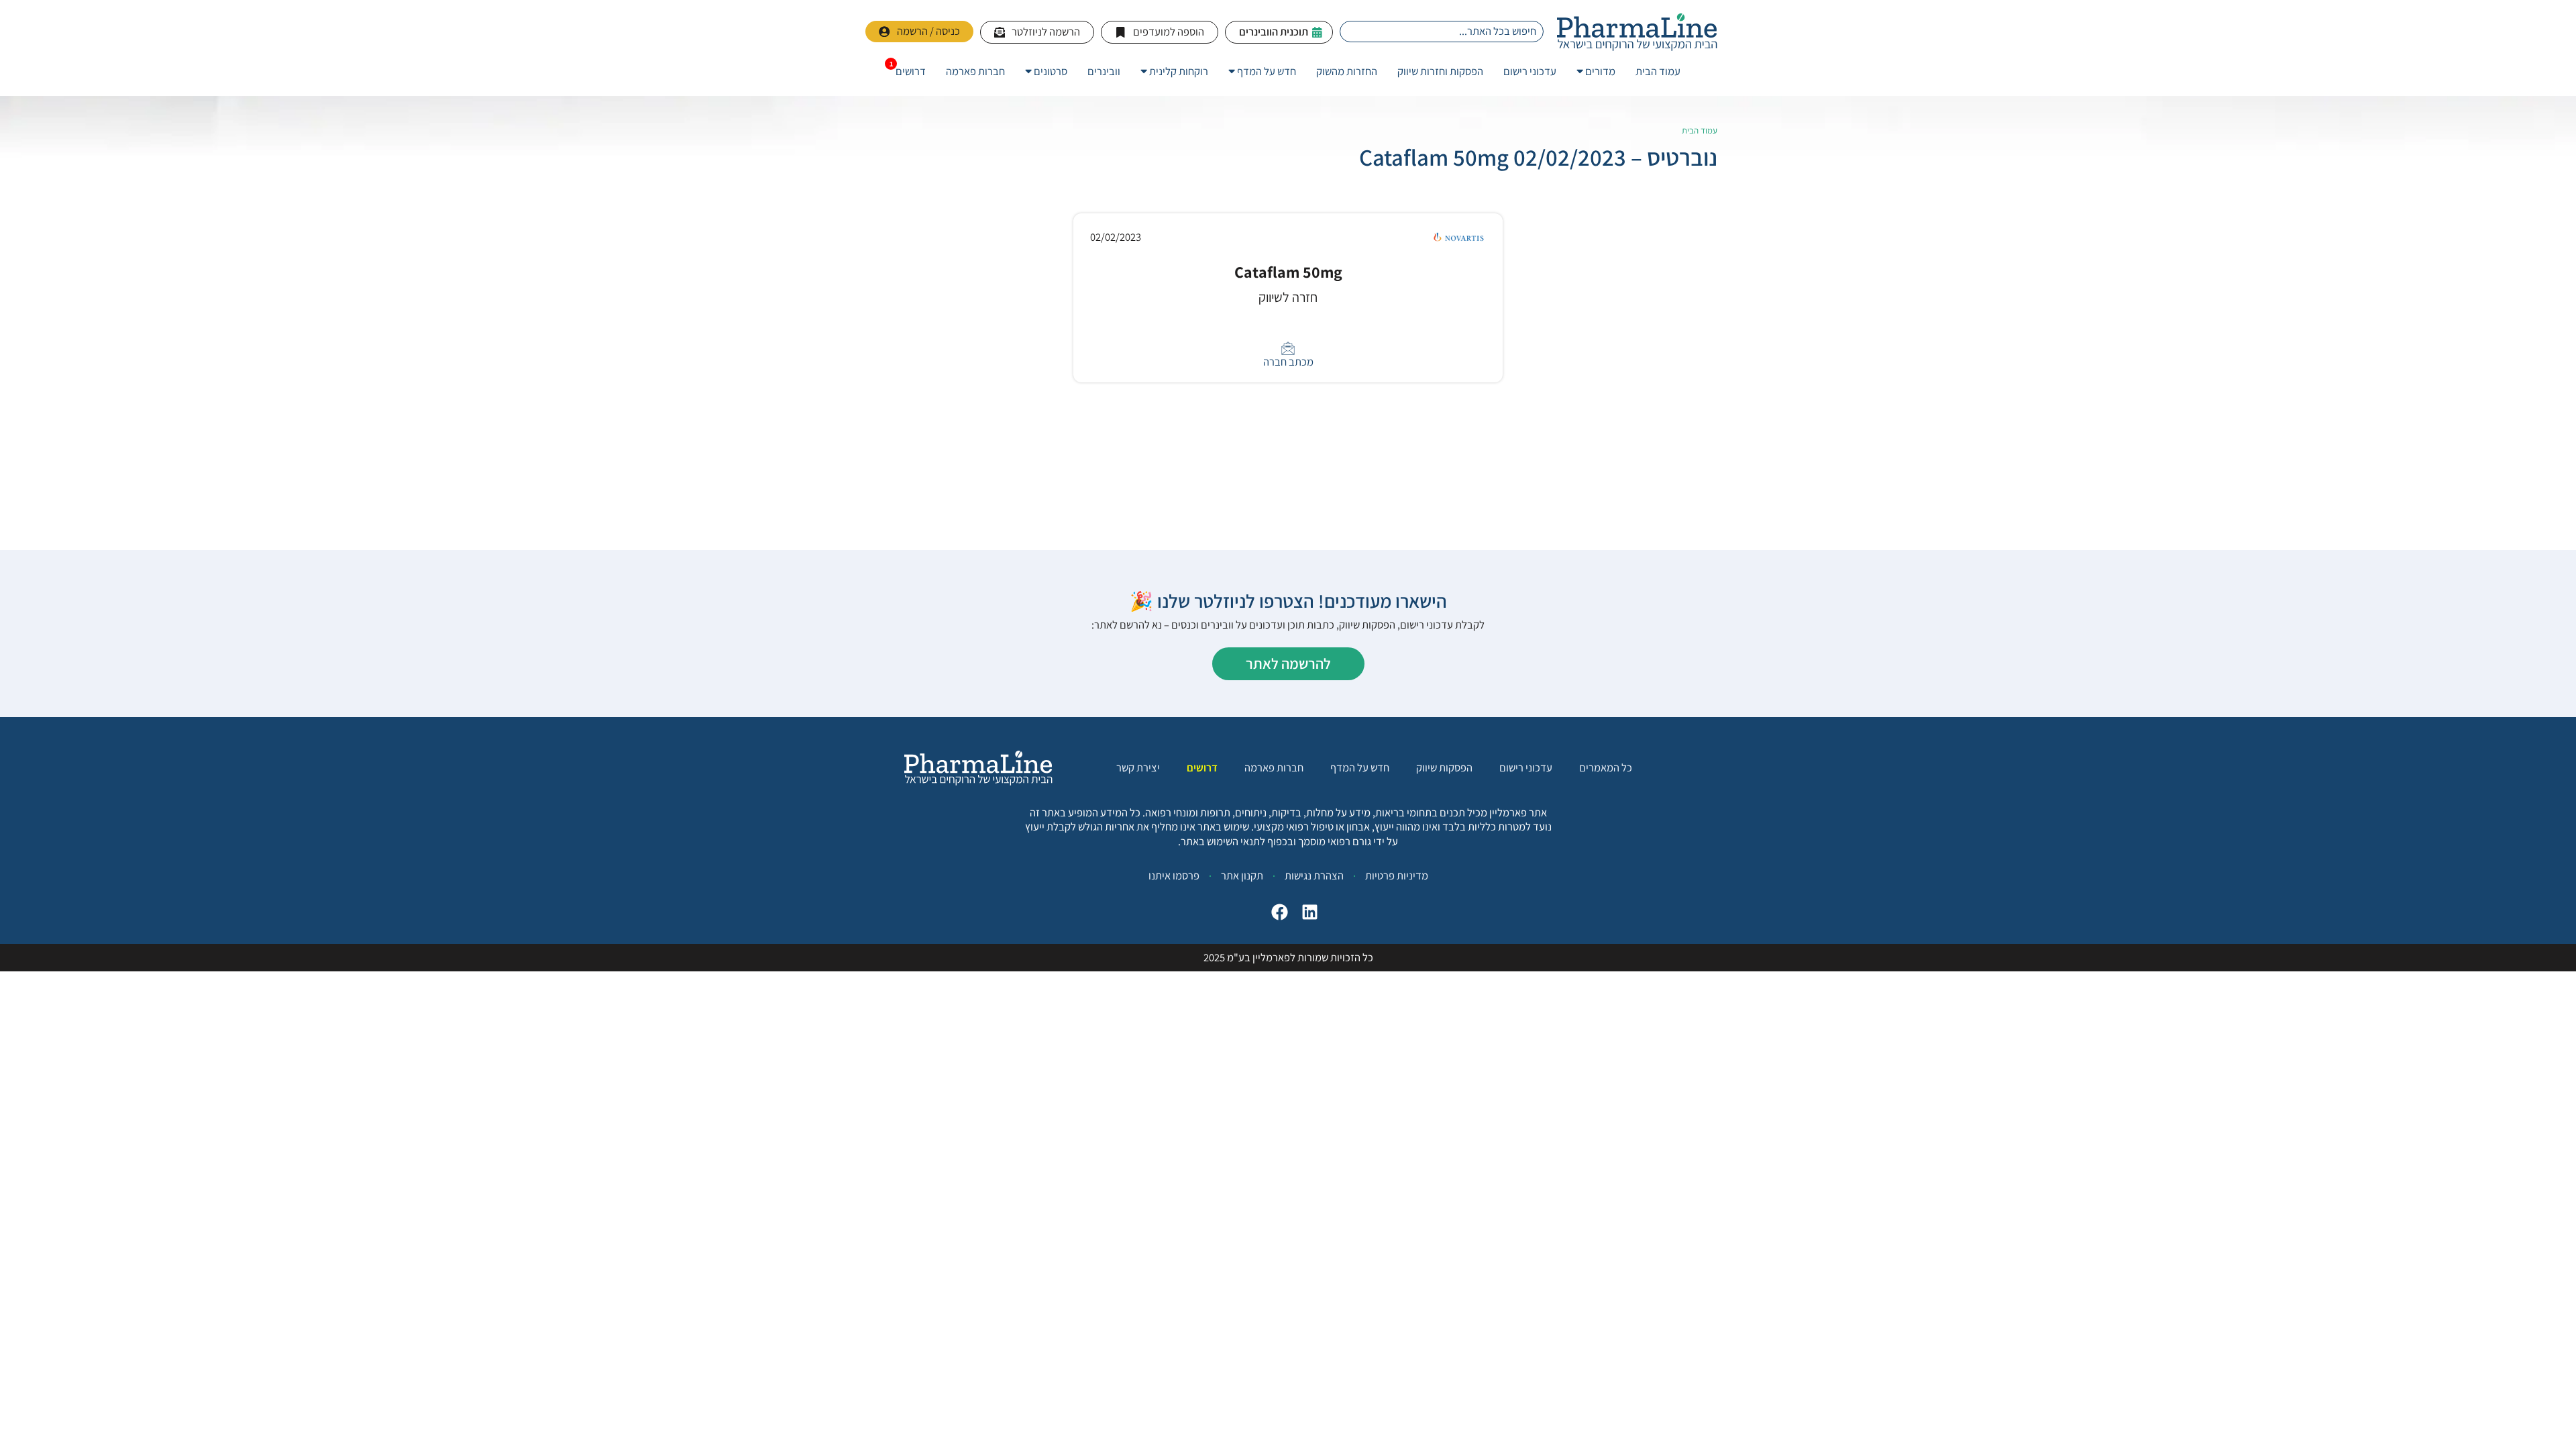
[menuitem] (1596, 71)
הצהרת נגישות (1314, 875)
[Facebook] (1276, 915)
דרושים (1202, 768)
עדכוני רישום (1526, 768)
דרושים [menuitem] (911, 71)
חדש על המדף (1360, 768)
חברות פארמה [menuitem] (975, 71)
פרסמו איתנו (1174, 875)
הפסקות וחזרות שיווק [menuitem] (1440, 71)
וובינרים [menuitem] (1104, 71)
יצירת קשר (1138, 768)
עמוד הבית (1700, 130)
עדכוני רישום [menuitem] (1530, 71)
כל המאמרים (1606, 768)
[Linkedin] (1306, 915)
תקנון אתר (1242, 875)
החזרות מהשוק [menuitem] (1347, 71)
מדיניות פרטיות (1397, 875)
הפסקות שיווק (1444, 768)
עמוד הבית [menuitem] (1658, 71)
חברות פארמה (1274, 768)
